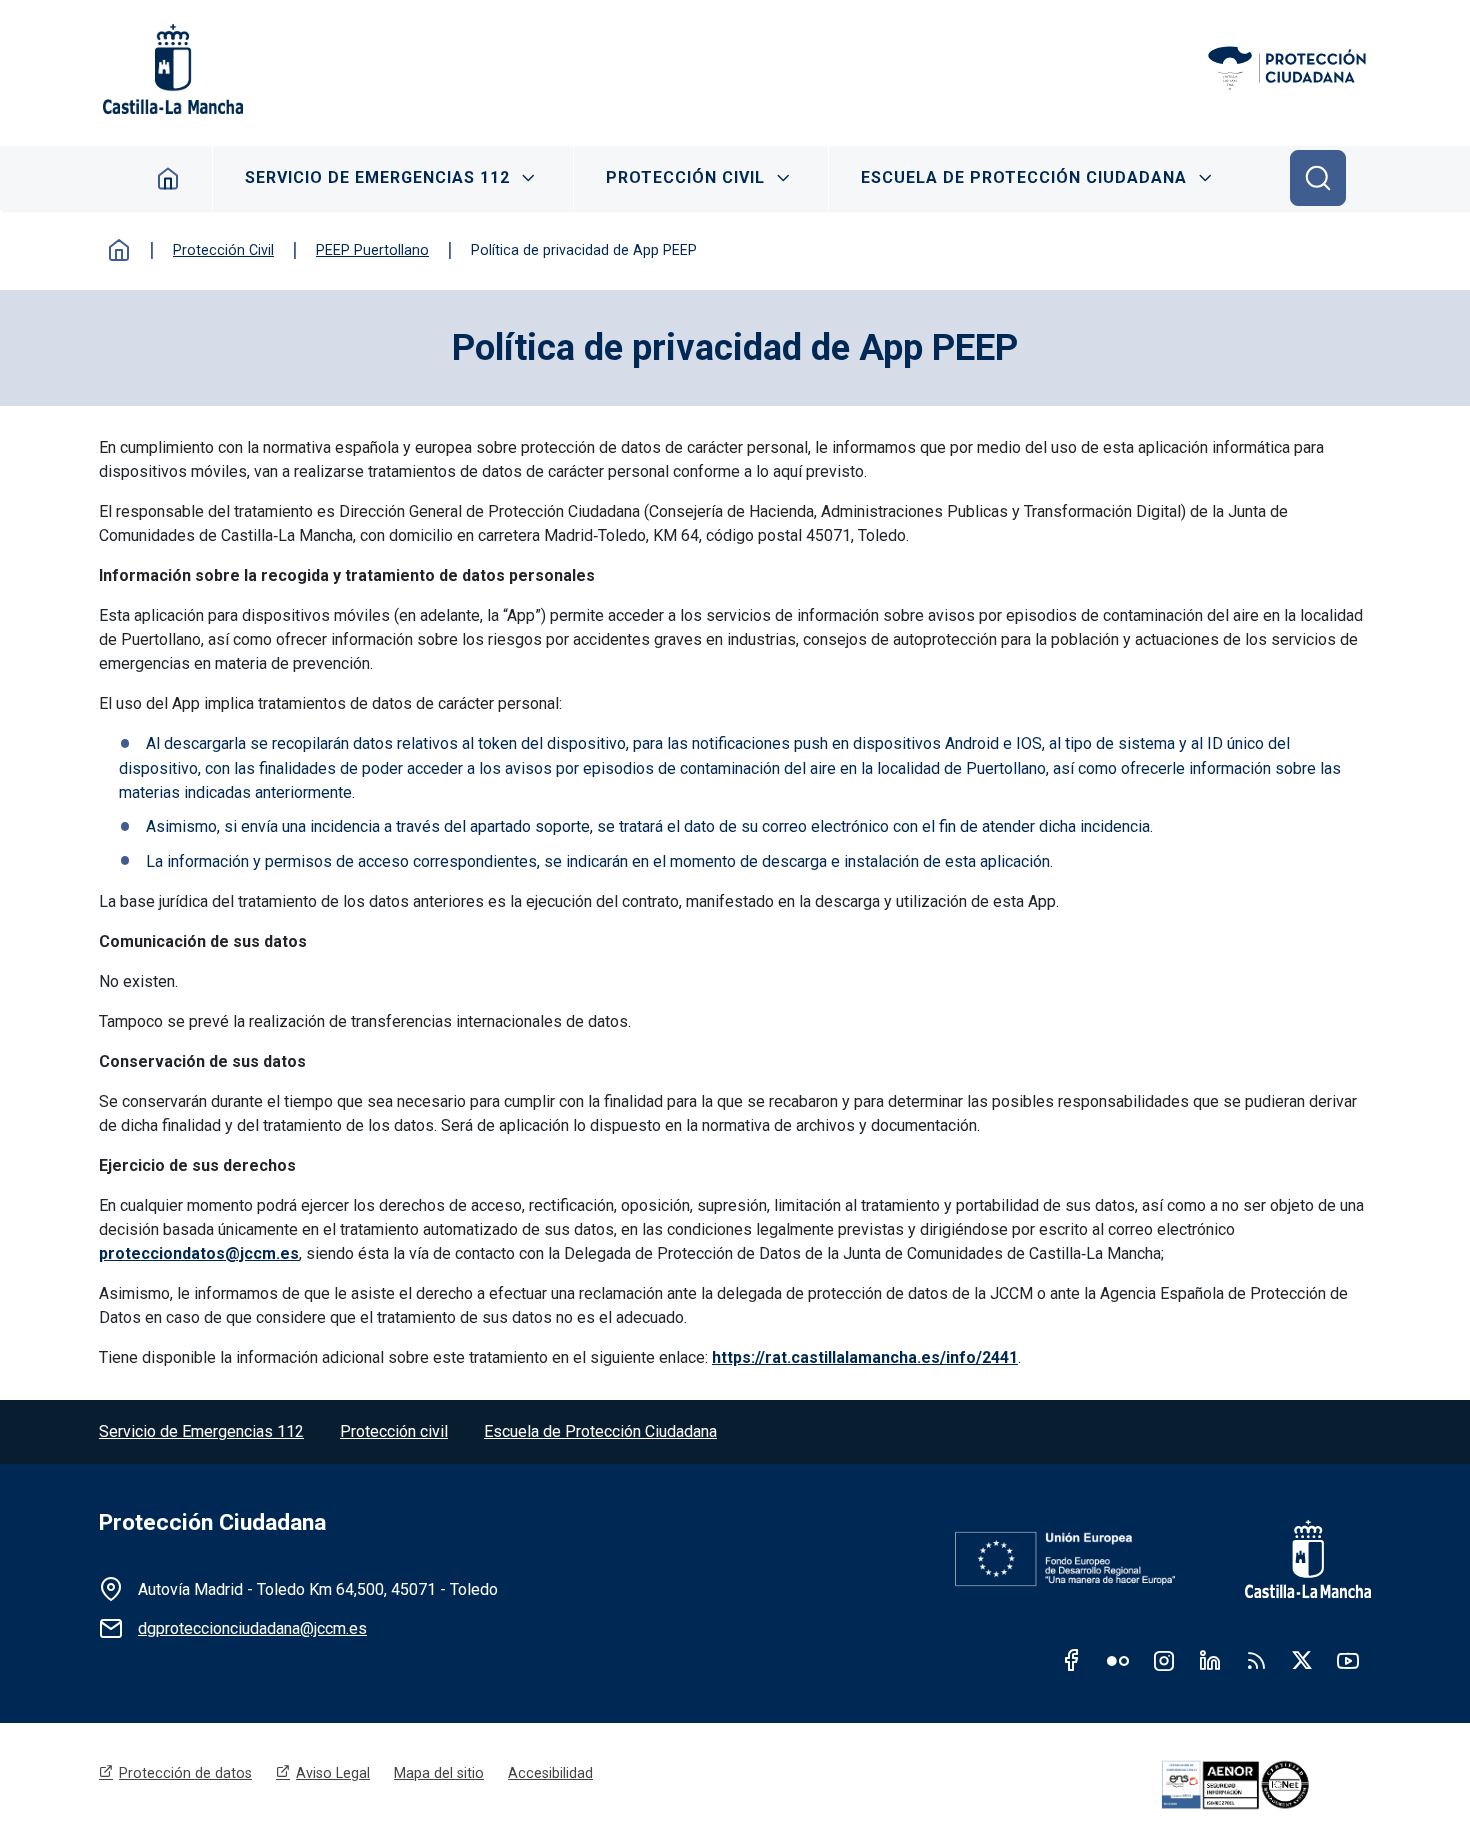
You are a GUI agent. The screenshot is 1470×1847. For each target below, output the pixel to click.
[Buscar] (1318, 178)
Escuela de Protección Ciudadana (1024, 177)
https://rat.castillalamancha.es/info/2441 (865, 1357)
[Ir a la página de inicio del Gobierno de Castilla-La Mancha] (171, 69)
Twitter (1302, 1660)
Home (168, 178)
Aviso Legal (333, 1773)
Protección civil (394, 1431)
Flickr (1118, 1660)
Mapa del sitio (439, 1773)
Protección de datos (185, 1773)
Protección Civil (685, 177)
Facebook (1072, 1660)
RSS (1256, 1660)
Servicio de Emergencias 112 (377, 177)
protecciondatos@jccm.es (199, 1253)
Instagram (1164, 1660)
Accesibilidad (550, 1773)
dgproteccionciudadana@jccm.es (252, 1628)
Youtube (1348, 1660)
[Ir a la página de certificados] (1263, 1785)
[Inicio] (1288, 69)
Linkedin (1210, 1660)
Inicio (119, 250)
